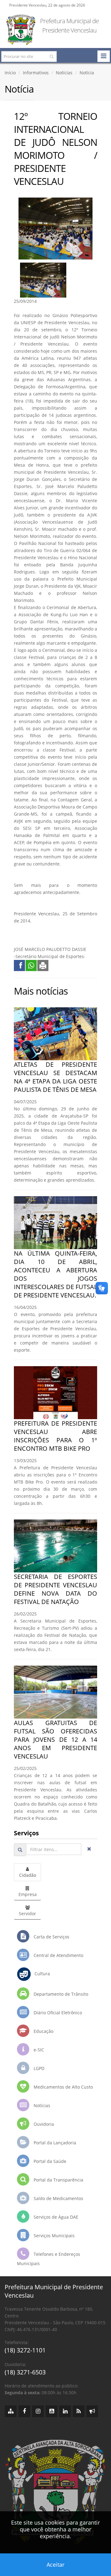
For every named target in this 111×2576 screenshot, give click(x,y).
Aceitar (55, 2565)
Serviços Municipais (53, 2236)
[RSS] (79, 2411)
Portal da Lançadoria (54, 2143)
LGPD (38, 2068)
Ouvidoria (43, 2124)
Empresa (28, 1894)
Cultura (40, 1974)
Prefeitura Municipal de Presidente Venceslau (69, 26)
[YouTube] (51, 2411)
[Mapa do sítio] (11, 2411)
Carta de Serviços (51, 1937)
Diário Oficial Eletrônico (57, 2013)
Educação (43, 2031)
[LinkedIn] (65, 2411)
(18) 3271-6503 (25, 2372)
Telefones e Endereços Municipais (49, 2259)
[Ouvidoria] (92, 2411)
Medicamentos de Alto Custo (63, 2087)
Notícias (64, 73)
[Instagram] (38, 2411)
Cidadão (28, 1875)
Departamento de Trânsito (60, 1994)
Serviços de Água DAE (55, 2217)
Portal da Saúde (49, 2161)
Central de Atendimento (58, 1955)
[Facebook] (24, 2411)
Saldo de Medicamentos (58, 2198)
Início (10, 73)
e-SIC (38, 2050)
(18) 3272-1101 (25, 2350)
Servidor (27, 1913)
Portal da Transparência (58, 2180)
